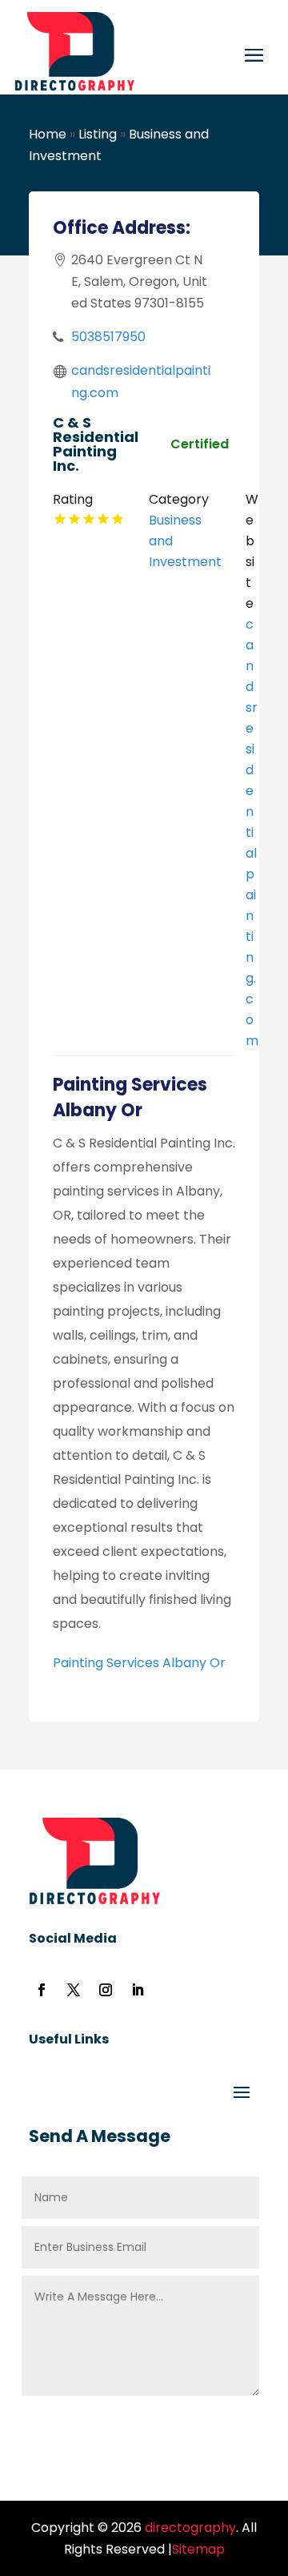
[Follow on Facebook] (42, 1990)
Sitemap (198, 2549)
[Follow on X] (74, 1990)
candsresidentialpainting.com (252, 832)
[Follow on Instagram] (106, 1990)
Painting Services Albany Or (139, 1663)
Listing (98, 134)
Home (48, 134)
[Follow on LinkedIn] (138, 1990)
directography (189, 2528)
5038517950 (108, 337)
